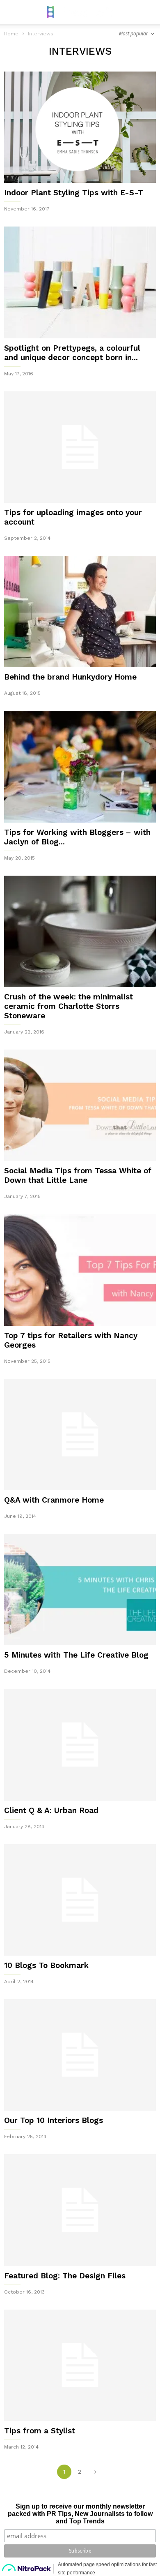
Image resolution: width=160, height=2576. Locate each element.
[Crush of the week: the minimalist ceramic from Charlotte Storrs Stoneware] (80, 931)
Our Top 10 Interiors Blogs (54, 2120)
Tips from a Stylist (40, 2431)
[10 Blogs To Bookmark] (80, 1900)
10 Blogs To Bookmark (46, 1965)
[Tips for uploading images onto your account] (80, 447)
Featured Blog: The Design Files (65, 2276)
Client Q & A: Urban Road (51, 1810)
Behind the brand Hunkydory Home (70, 677)
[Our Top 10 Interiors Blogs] (80, 2055)
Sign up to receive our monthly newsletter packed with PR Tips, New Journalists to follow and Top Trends (80, 2514)
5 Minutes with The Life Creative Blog (76, 1655)
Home (11, 34)
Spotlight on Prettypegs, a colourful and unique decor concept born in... (72, 353)
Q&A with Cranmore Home (54, 1500)
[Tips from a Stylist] (80, 2365)
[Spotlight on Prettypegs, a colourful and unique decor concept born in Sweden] (80, 282)
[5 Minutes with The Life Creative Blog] (80, 1590)
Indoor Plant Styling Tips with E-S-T (74, 193)
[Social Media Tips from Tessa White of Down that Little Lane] (80, 1105)
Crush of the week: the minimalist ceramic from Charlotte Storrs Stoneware (69, 1006)
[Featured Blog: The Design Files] (80, 2210)
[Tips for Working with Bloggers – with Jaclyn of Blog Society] (80, 767)
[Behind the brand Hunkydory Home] (80, 612)
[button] (148, 12)
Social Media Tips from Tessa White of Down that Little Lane (78, 1175)
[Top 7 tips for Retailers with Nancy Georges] (80, 1270)
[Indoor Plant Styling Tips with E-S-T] (80, 127)
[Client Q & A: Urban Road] (80, 1745)
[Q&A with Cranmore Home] (80, 1435)
